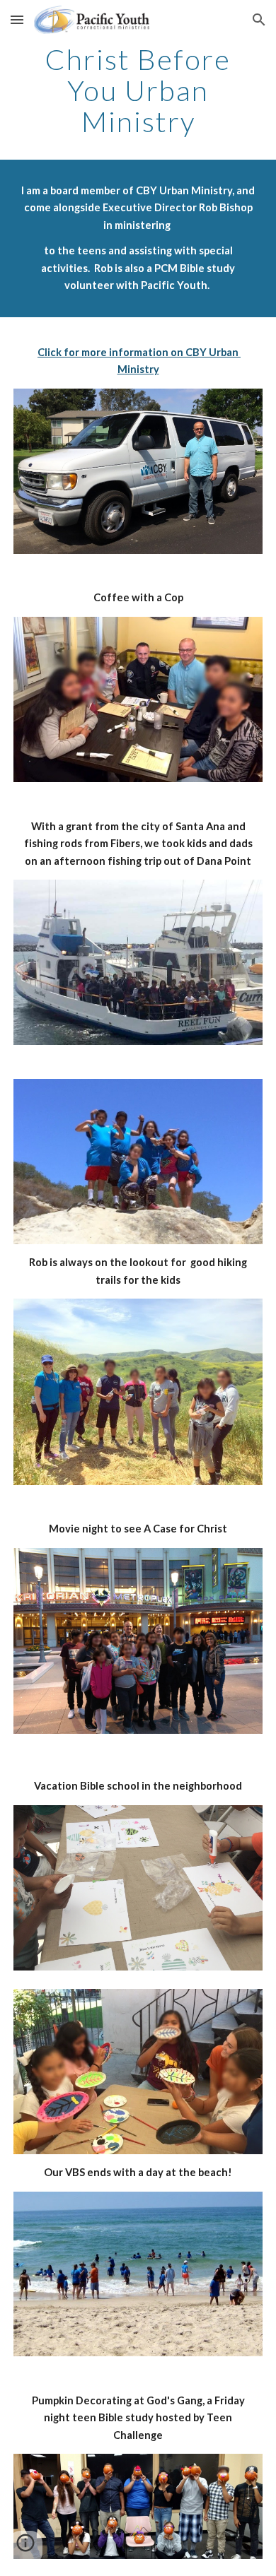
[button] (17, 19)
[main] (138, 90)
